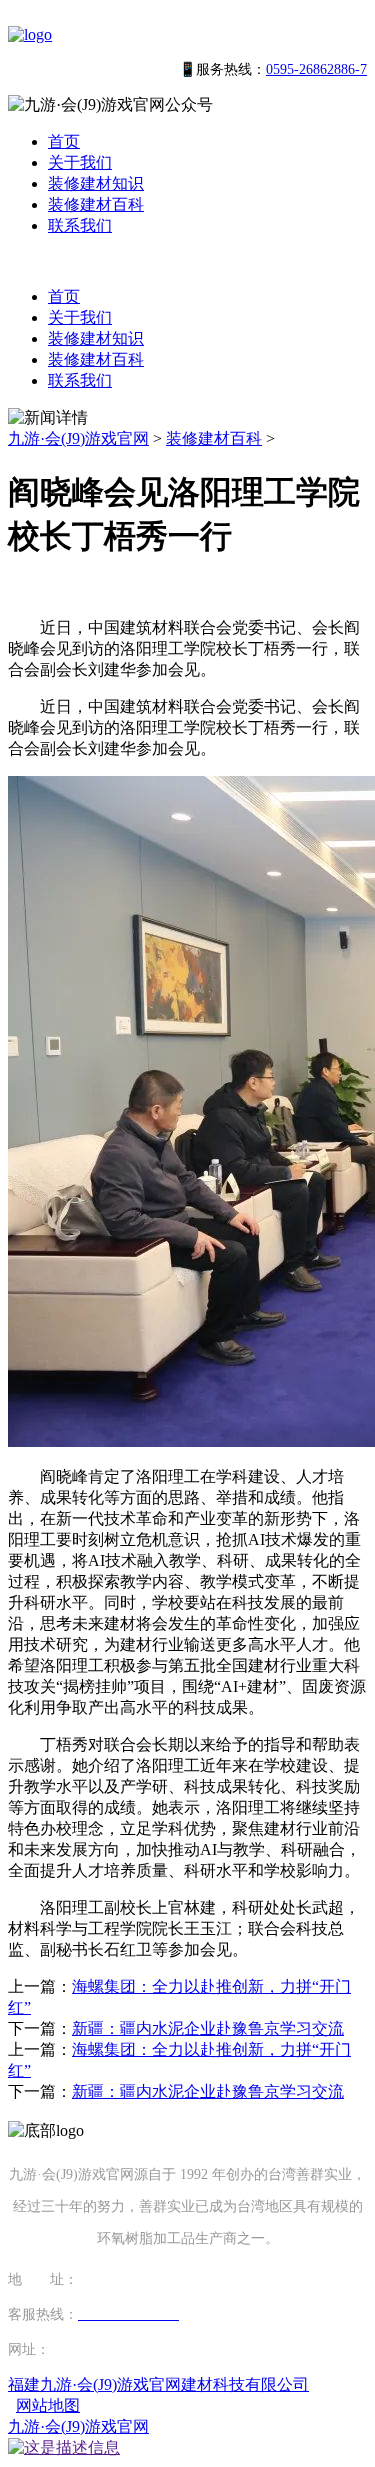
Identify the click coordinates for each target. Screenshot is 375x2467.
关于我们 (80, 162)
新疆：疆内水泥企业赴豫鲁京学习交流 (208, 2028)
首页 (64, 141)
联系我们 (80, 225)
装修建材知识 (96, 183)
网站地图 (48, 2405)
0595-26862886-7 (316, 69)
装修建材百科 (96, 204)
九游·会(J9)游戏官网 (78, 438)
